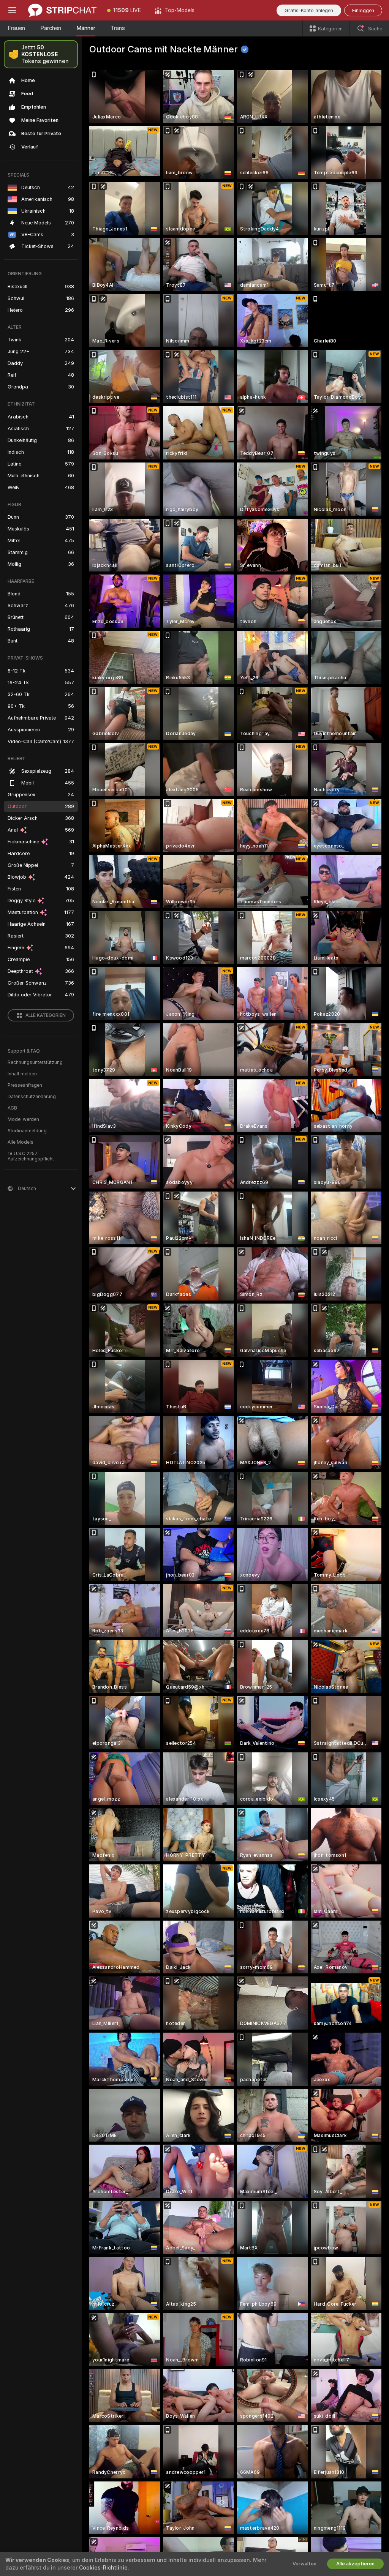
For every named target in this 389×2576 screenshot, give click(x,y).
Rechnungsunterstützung (35, 1062)
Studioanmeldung (27, 1131)
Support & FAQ (24, 1051)
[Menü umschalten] (12, 10)
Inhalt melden (22, 1074)
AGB (12, 1108)
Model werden (23, 1119)
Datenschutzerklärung (32, 1097)
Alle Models (21, 1142)
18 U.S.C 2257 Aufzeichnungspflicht (31, 1156)
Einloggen (363, 10)
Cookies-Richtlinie (103, 2568)
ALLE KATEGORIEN (46, 1015)
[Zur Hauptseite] (62, 10)
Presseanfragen (25, 1085)
